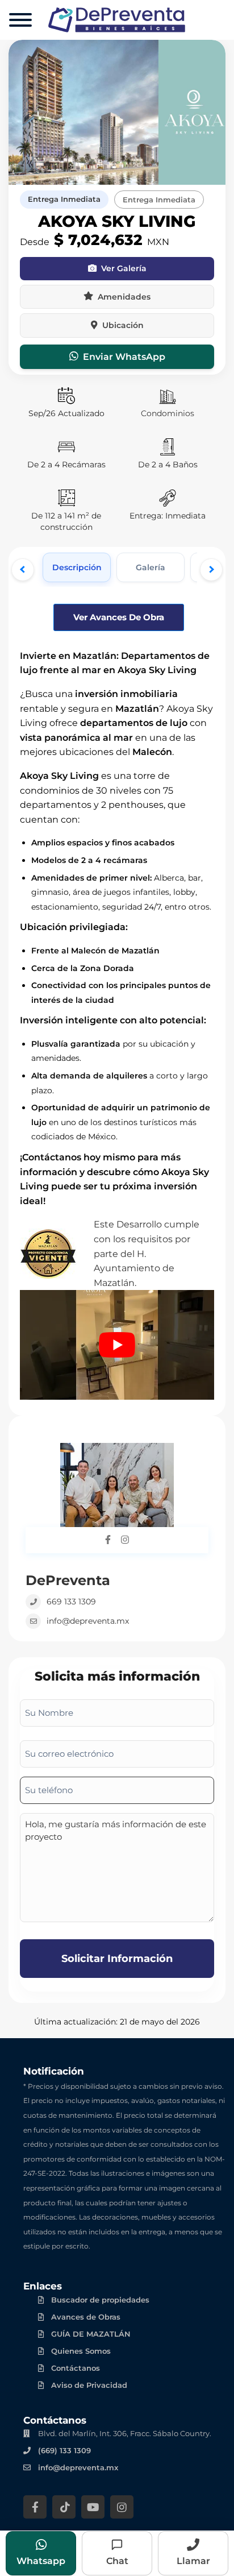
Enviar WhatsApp (124, 357)
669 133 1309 (71, 1602)
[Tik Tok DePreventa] (64, 2507)
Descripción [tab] (77, 567)
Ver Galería (124, 268)
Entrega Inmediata (64, 199)
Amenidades (124, 297)
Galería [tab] (151, 567)
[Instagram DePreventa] (125, 1540)
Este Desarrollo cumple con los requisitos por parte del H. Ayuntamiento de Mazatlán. (147, 1253)
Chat (117, 2561)
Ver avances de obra (119, 617)
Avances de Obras (86, 2317)
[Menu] (20, 20)
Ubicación (123, 325)
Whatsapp (41, 2561)
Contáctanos (76, 2368)
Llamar (193, 2561)
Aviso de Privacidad (89, 2385)
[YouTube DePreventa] (93, 2507)
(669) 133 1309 (64, 2450)
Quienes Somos (81, 2351)
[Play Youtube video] (117, 1345)
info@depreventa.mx (88, 1621)
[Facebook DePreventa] (108, 1540)
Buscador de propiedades (100, 2300)
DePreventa (68, 1580)
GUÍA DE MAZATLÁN (91, 2334)
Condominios (168, 413)
